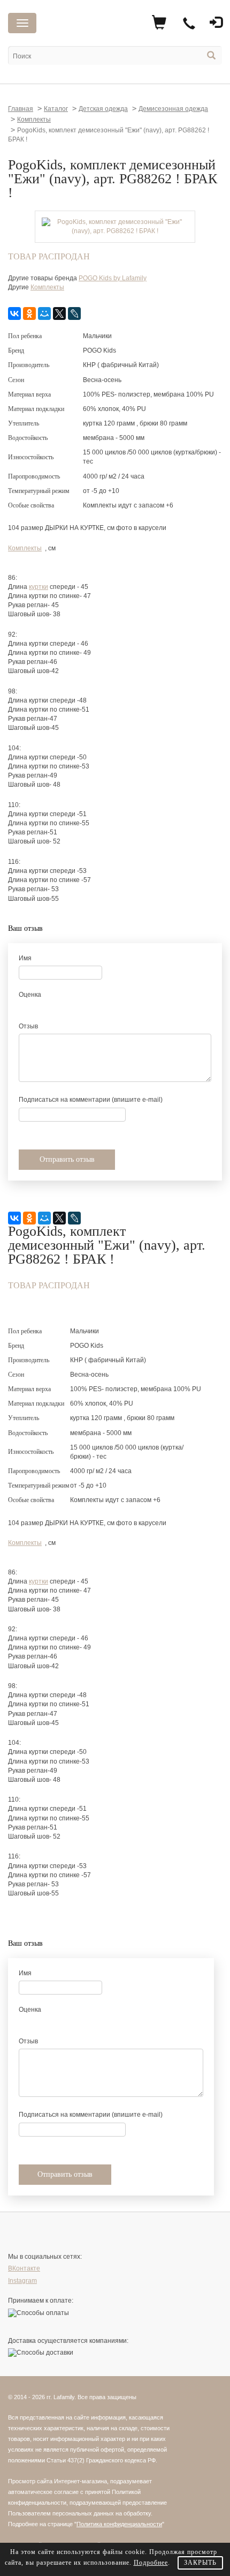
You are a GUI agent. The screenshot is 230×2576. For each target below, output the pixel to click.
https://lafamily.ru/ (92, 25)
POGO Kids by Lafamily (113, 278)
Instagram (22, 2281)
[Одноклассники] (29, 313)
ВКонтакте (24, 2268)
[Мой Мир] (44, 313)
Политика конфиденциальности (119, 2524)
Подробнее (151, 2563)
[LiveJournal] (74, 313)
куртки (39, 587)
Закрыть (200, 2563)
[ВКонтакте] (14, 313)
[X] (59, 313)
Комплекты (47, 287)
